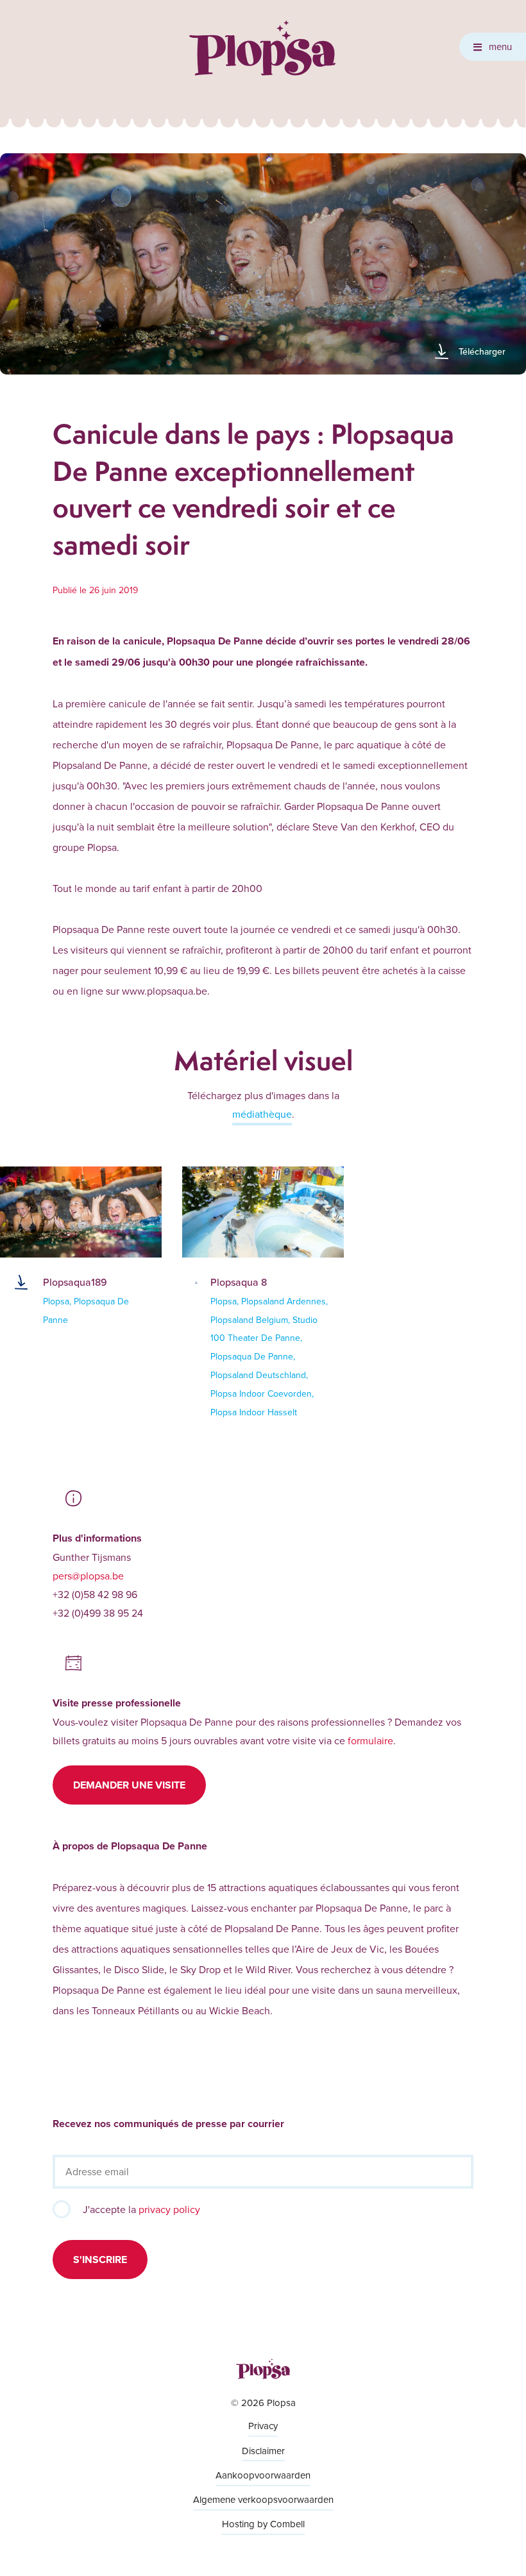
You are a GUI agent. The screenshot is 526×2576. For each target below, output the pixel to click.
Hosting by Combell (263, 2524)
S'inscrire (100, 2260)
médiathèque (262, 1114)
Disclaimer (263, 2451)
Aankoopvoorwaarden (263, 2475)
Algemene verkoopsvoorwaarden (263, 2499)
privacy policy (169, 2209)
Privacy (263, 2426)
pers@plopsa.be (88, 1576)
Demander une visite (129, 1785)
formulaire (370, 1740)
